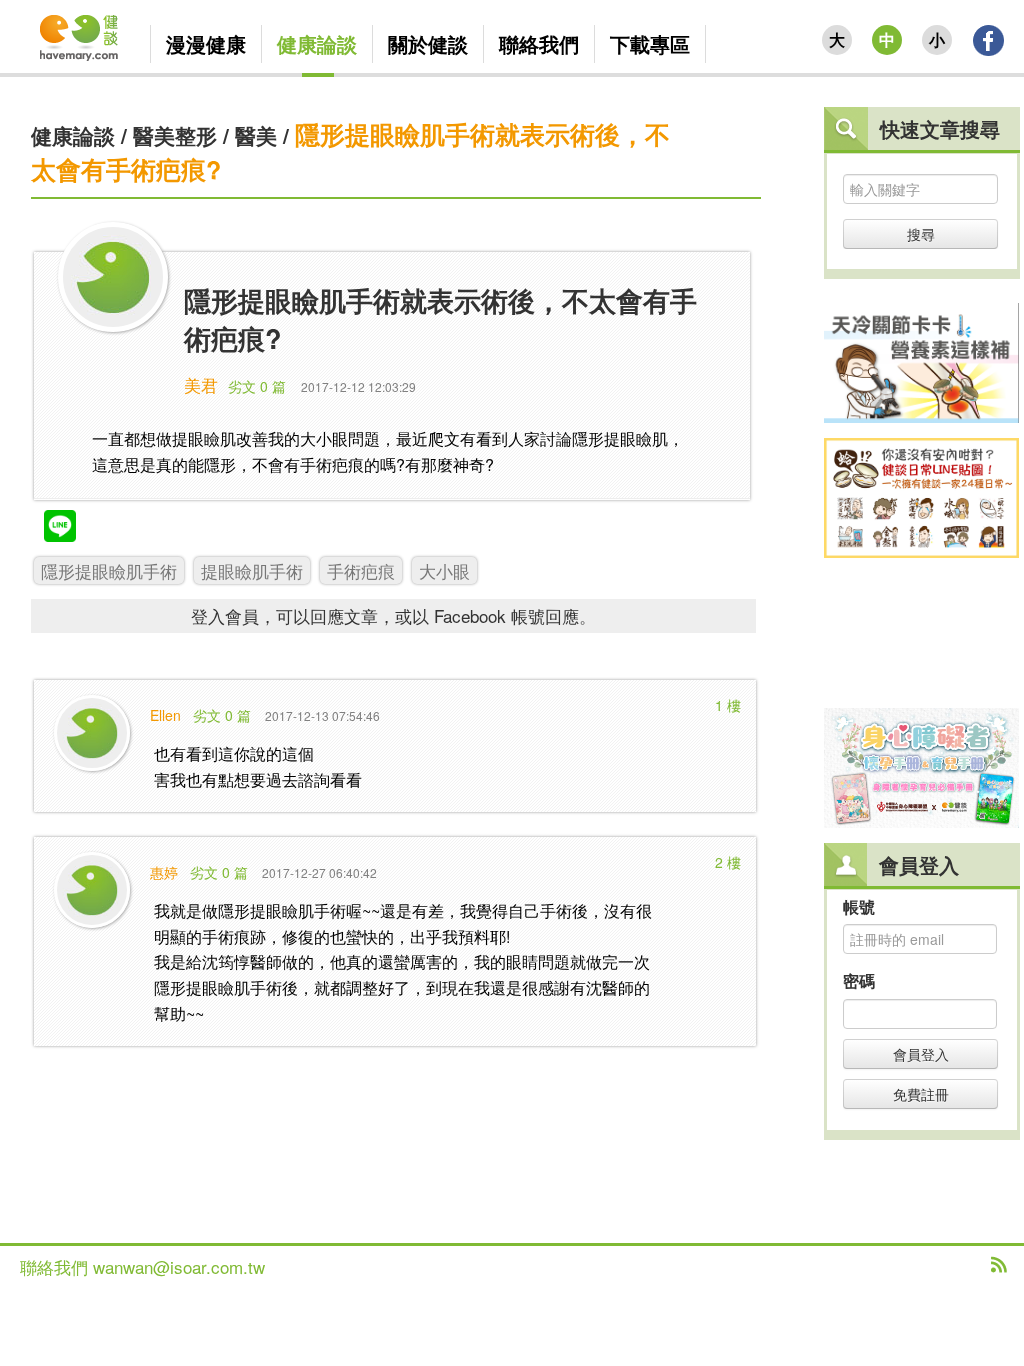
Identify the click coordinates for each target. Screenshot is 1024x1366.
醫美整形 (175, 135)
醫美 (256, 135)
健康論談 (73, 135)
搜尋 (921, 234)
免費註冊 (921, 1094)
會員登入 (921, 1054)
